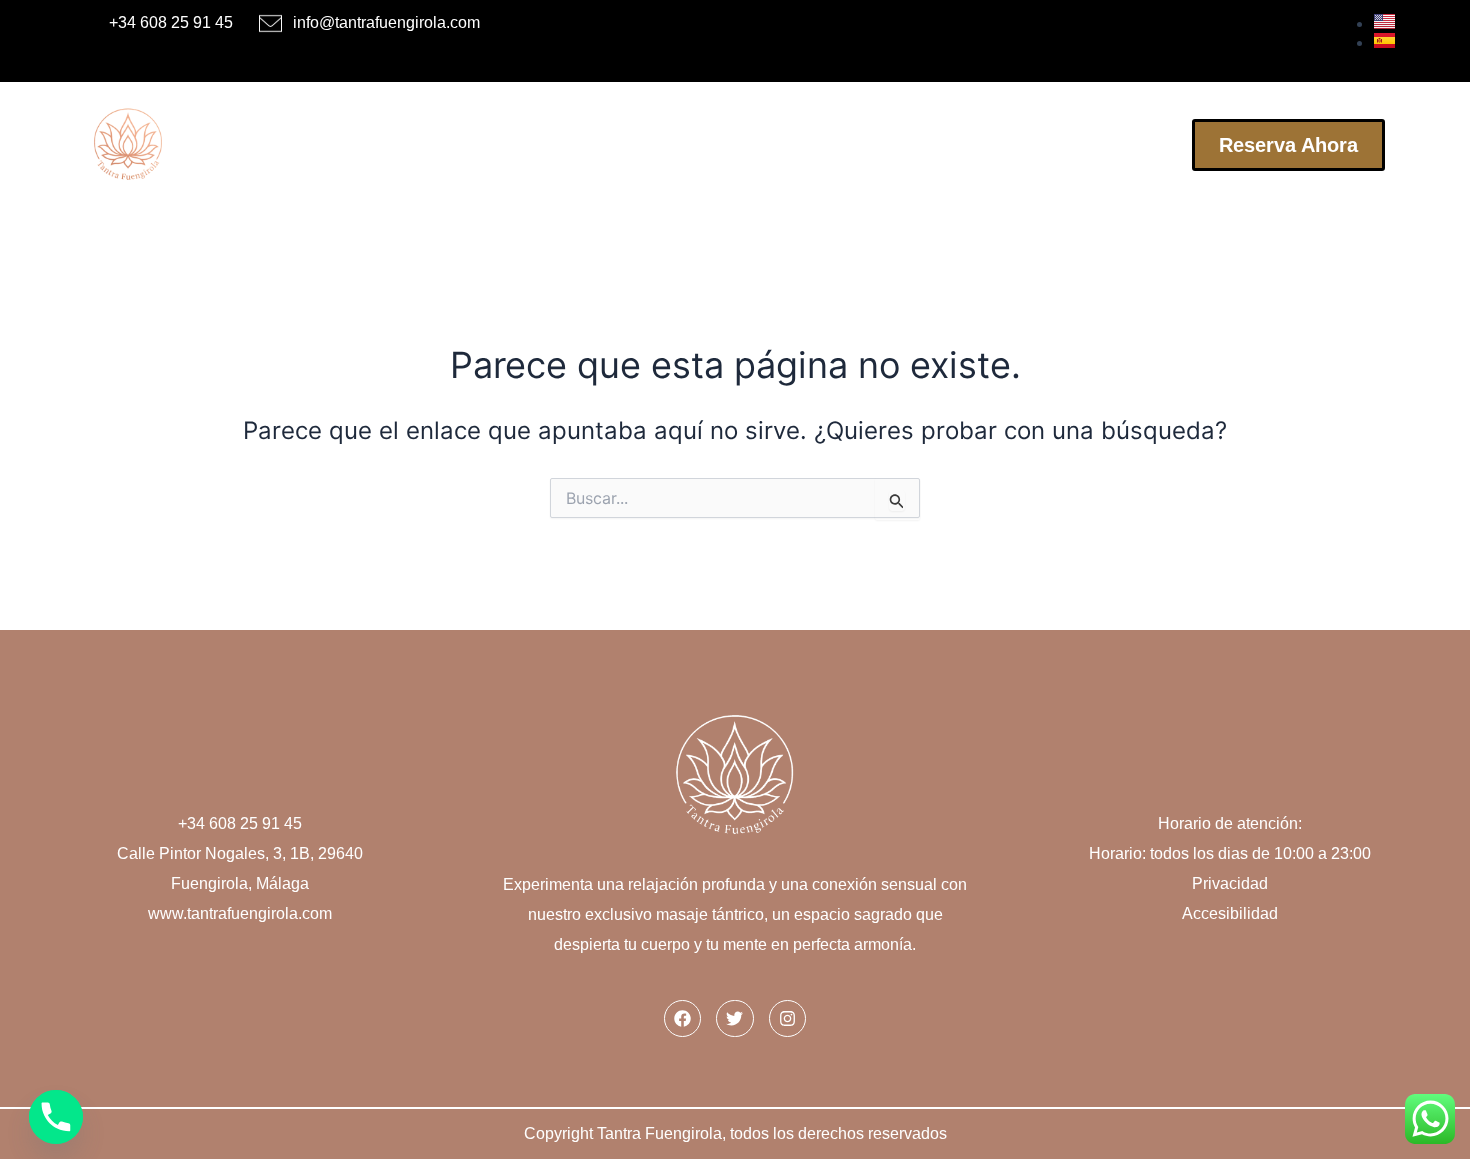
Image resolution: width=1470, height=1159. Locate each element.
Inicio (343, 145)
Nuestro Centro (879, 145)
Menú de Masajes (604, 145)
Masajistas (448, 145)
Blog (1000, 145)
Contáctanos (1110, 145)
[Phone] (56, 1117)
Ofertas (746, 145)
